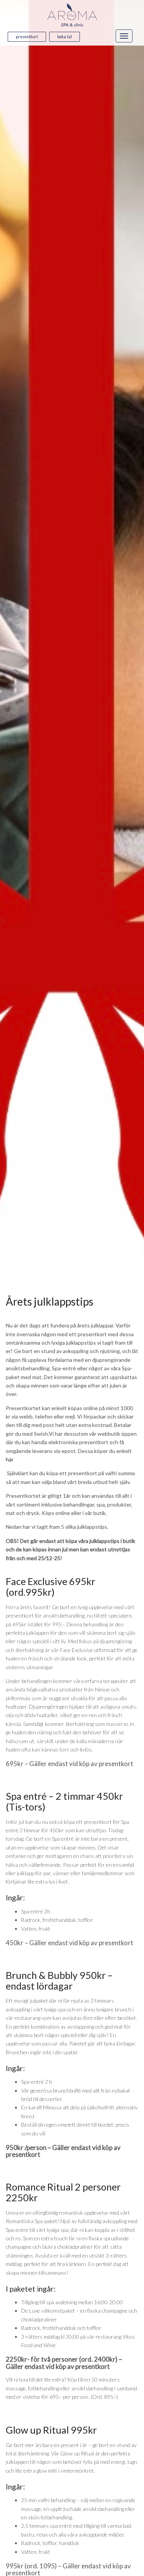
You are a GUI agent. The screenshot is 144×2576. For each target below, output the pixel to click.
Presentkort (27, 37)
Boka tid (65, 37)
